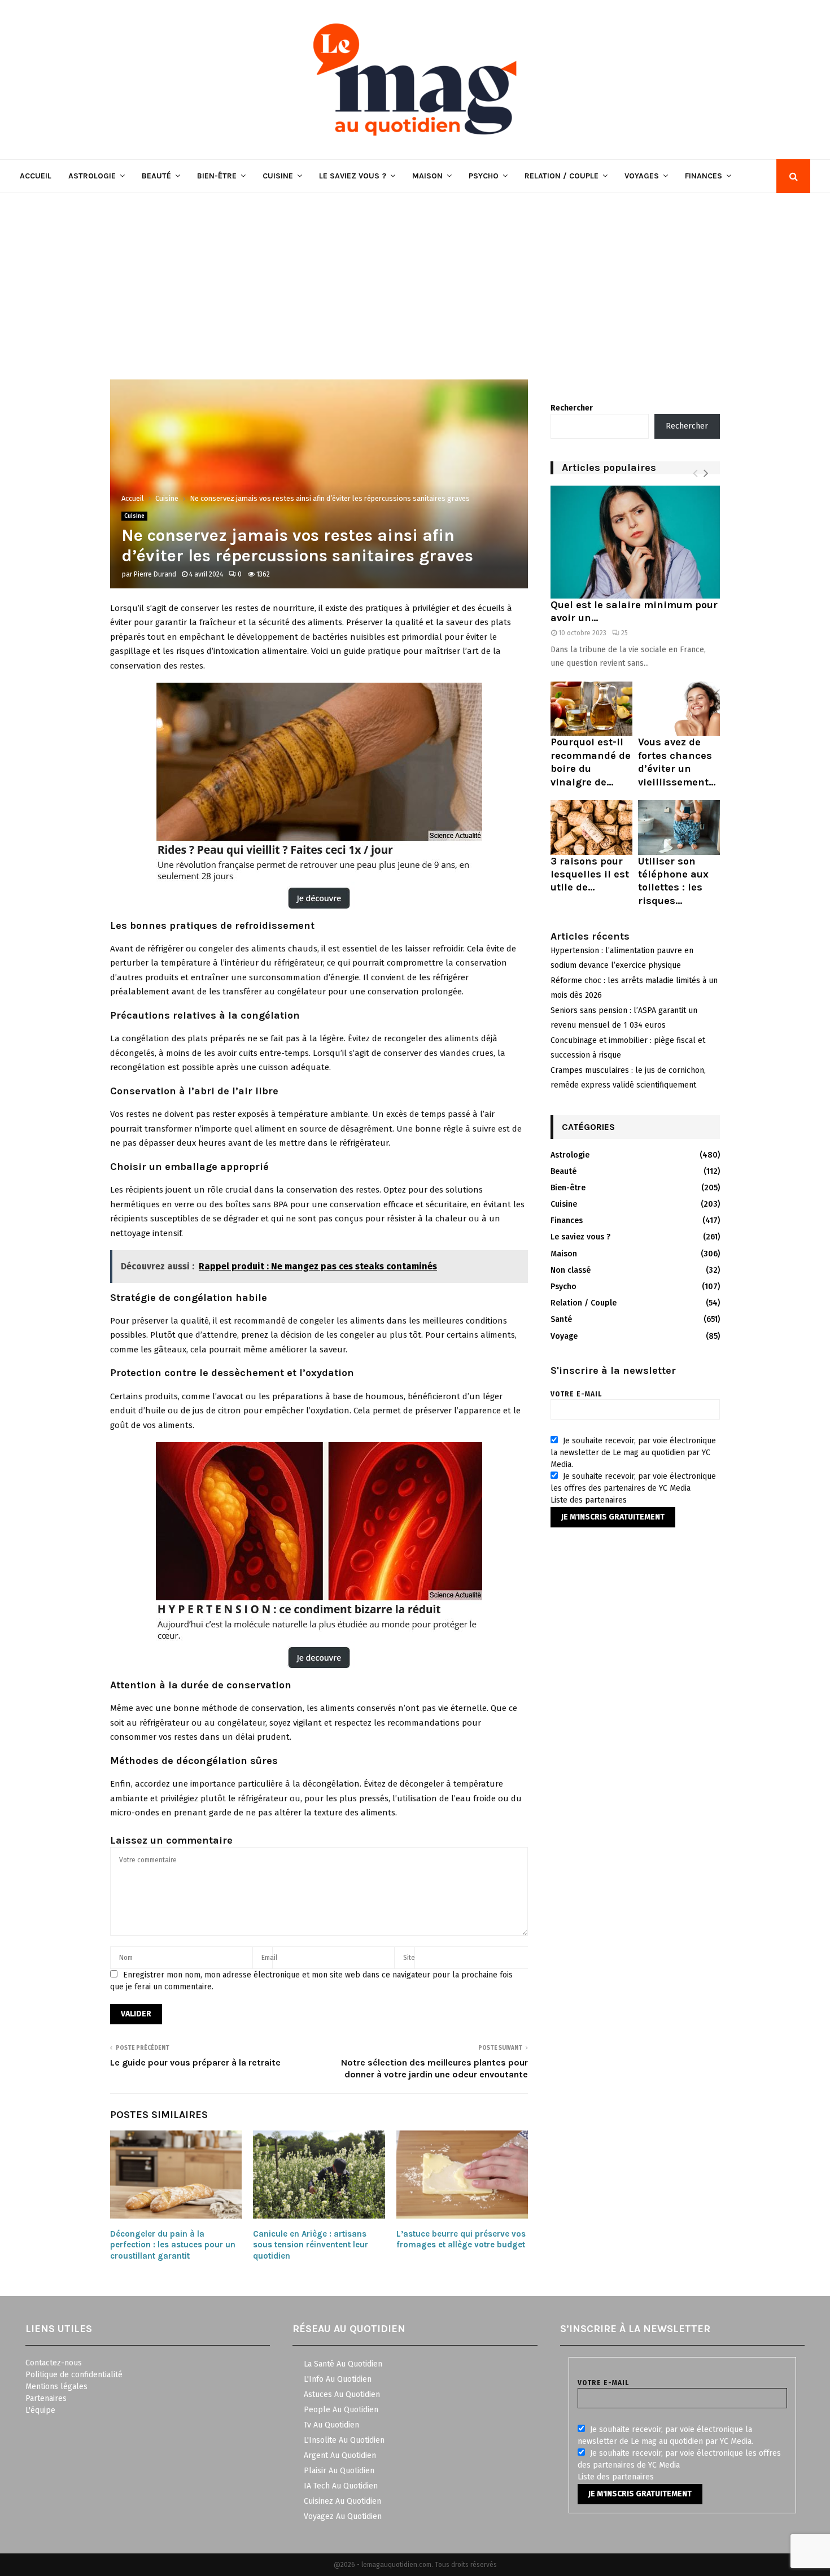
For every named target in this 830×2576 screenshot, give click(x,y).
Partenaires (46, 2398)
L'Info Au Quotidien (338, 2379)
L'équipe (40, 2410)
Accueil (36, 176)
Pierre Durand (155, 574)
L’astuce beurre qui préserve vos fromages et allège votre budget (461, 2239)
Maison (427, 176)
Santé (561, 1319)
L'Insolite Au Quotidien (344, 2440)
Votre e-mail (576, 1394)
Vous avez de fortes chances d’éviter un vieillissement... (677, 762)
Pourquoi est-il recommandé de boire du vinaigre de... (591, 762)
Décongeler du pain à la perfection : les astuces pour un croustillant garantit (173, 2245)
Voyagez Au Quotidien (343, 2516)
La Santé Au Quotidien (343, 2364)
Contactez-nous (54, 2363)
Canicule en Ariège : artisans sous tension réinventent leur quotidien (311, 2245)
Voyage (564, 1336)
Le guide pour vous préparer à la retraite (195, 2062)
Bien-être (217, 176)
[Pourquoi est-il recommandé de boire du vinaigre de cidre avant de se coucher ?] (591, 709)
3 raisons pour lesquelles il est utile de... (590, 874)
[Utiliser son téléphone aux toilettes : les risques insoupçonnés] (679, 828)
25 (624, 633)
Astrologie (92, 176)
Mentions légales (56, 2387)
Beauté (156, 176)
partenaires (606, 1500)
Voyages (642, 176)
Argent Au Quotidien (340, 2455)
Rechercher (572, 408)
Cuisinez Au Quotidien (342, 2501)
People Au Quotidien (341, 2410)
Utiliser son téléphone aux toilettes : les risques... (673, 881)
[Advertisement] (415, 278)
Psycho (484, 176)
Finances (704, 176)
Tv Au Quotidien (331, 2425)
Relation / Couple (562, 176)
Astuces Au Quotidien (342, 2394)
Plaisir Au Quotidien (339, 2471)
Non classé (571, 1270)
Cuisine (278, 176)
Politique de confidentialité (74, 2375)
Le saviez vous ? (353, 176)
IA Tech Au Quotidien (341, 2486)
